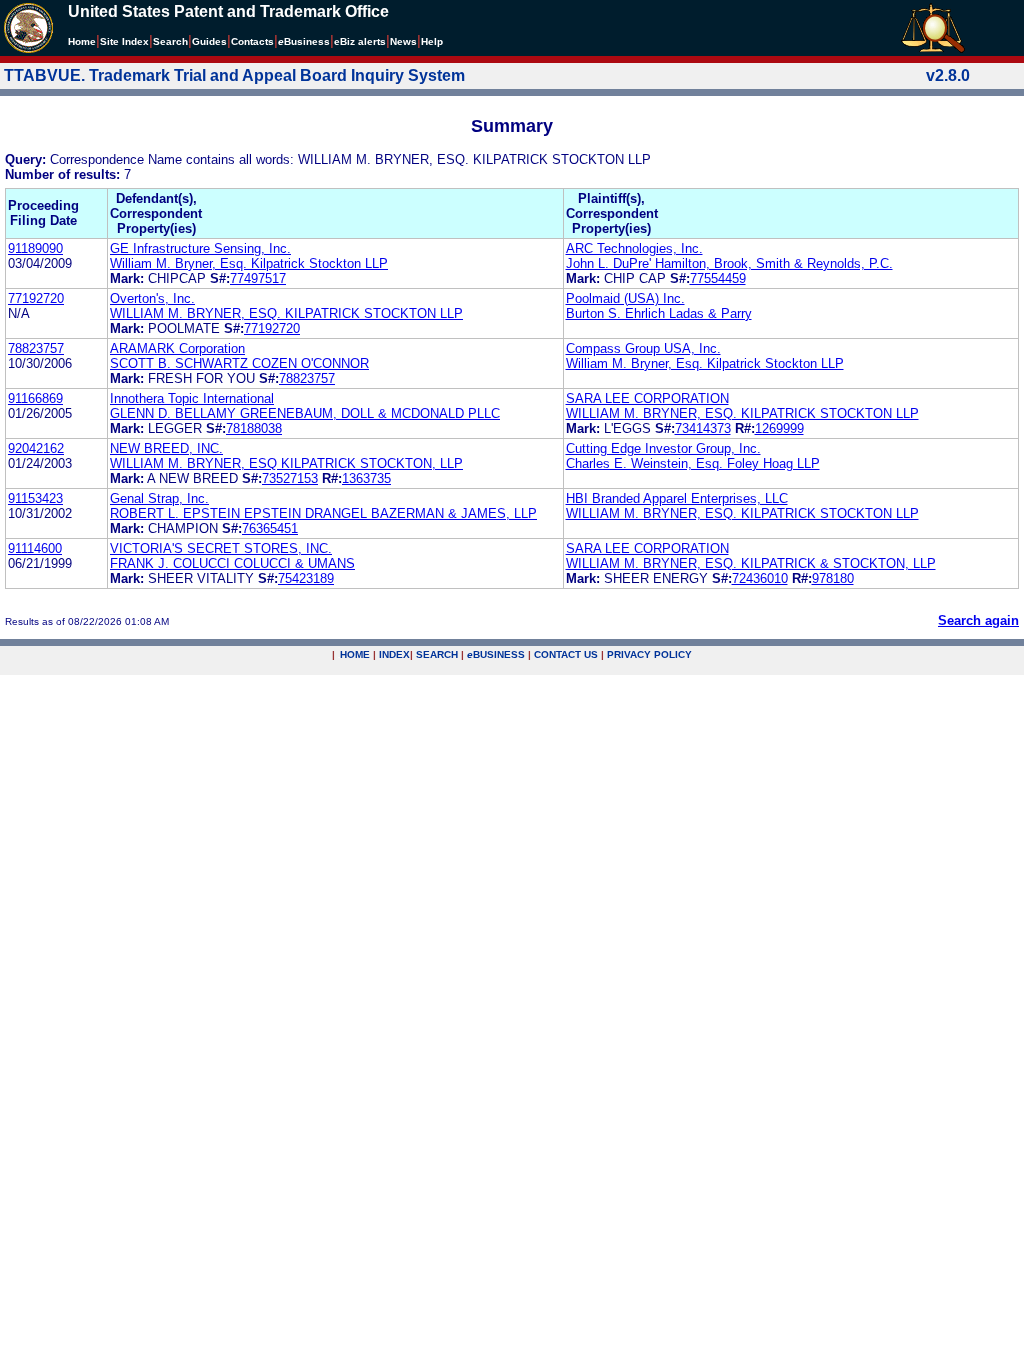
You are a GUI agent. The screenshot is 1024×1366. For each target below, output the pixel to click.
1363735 (366, 478)
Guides (209, 41)
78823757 (36, 348)
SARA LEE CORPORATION (647, 398)
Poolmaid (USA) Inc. (625, 298)
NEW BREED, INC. (166, 448)
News (403, 41)
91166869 (35, 398)
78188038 (254, 428)
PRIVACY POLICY (649, 654)
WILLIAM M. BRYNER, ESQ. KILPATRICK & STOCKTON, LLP (751, 563)
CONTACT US (566, 654)
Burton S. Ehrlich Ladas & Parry (659, 313)
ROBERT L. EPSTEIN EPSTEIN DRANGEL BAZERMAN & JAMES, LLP (323, 513)
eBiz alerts (360, 41)
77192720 (36, 298)
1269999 (779, 428)
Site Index (124, 41)
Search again (978, 620)
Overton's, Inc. (152, 298)
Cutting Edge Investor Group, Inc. (663, 448)
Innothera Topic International (192, 398)
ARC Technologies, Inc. (634, 248)
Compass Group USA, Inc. (643, 348)
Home (82, 41)
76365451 (270, 528)
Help (432, 41)
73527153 (290, 478)
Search (170, 41)
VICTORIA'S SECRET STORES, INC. (221, 548)
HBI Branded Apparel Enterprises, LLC (677, 498)
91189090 (35, 248)
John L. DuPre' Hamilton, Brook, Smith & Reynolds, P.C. (729, 263)
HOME (355, 654)
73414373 (703, 428)
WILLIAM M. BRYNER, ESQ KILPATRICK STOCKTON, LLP (286, 463)
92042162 (36, 448)
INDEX (394, 654)
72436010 (760, 578)
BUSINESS (496, 654)
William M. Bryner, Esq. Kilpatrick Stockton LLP (249, 263)
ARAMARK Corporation (177, 348)
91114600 (35, 548)
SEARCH (437, 654)
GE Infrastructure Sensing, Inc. (200, 248)
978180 (833, 578)
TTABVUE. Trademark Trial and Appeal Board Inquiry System (234, 75)
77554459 (718, 278)
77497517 (258, 278)
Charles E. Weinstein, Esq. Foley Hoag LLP (693, 463)
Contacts (252, 41)
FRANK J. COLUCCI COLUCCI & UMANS (232, 563)
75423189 (306, 578)
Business (304, 41)
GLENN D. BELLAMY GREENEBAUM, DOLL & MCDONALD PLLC (305, 413)
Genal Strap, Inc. (159, 498)
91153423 (35, 498)
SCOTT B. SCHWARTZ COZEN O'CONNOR (239, 363)
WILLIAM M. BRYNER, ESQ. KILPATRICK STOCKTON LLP (286, 313)
